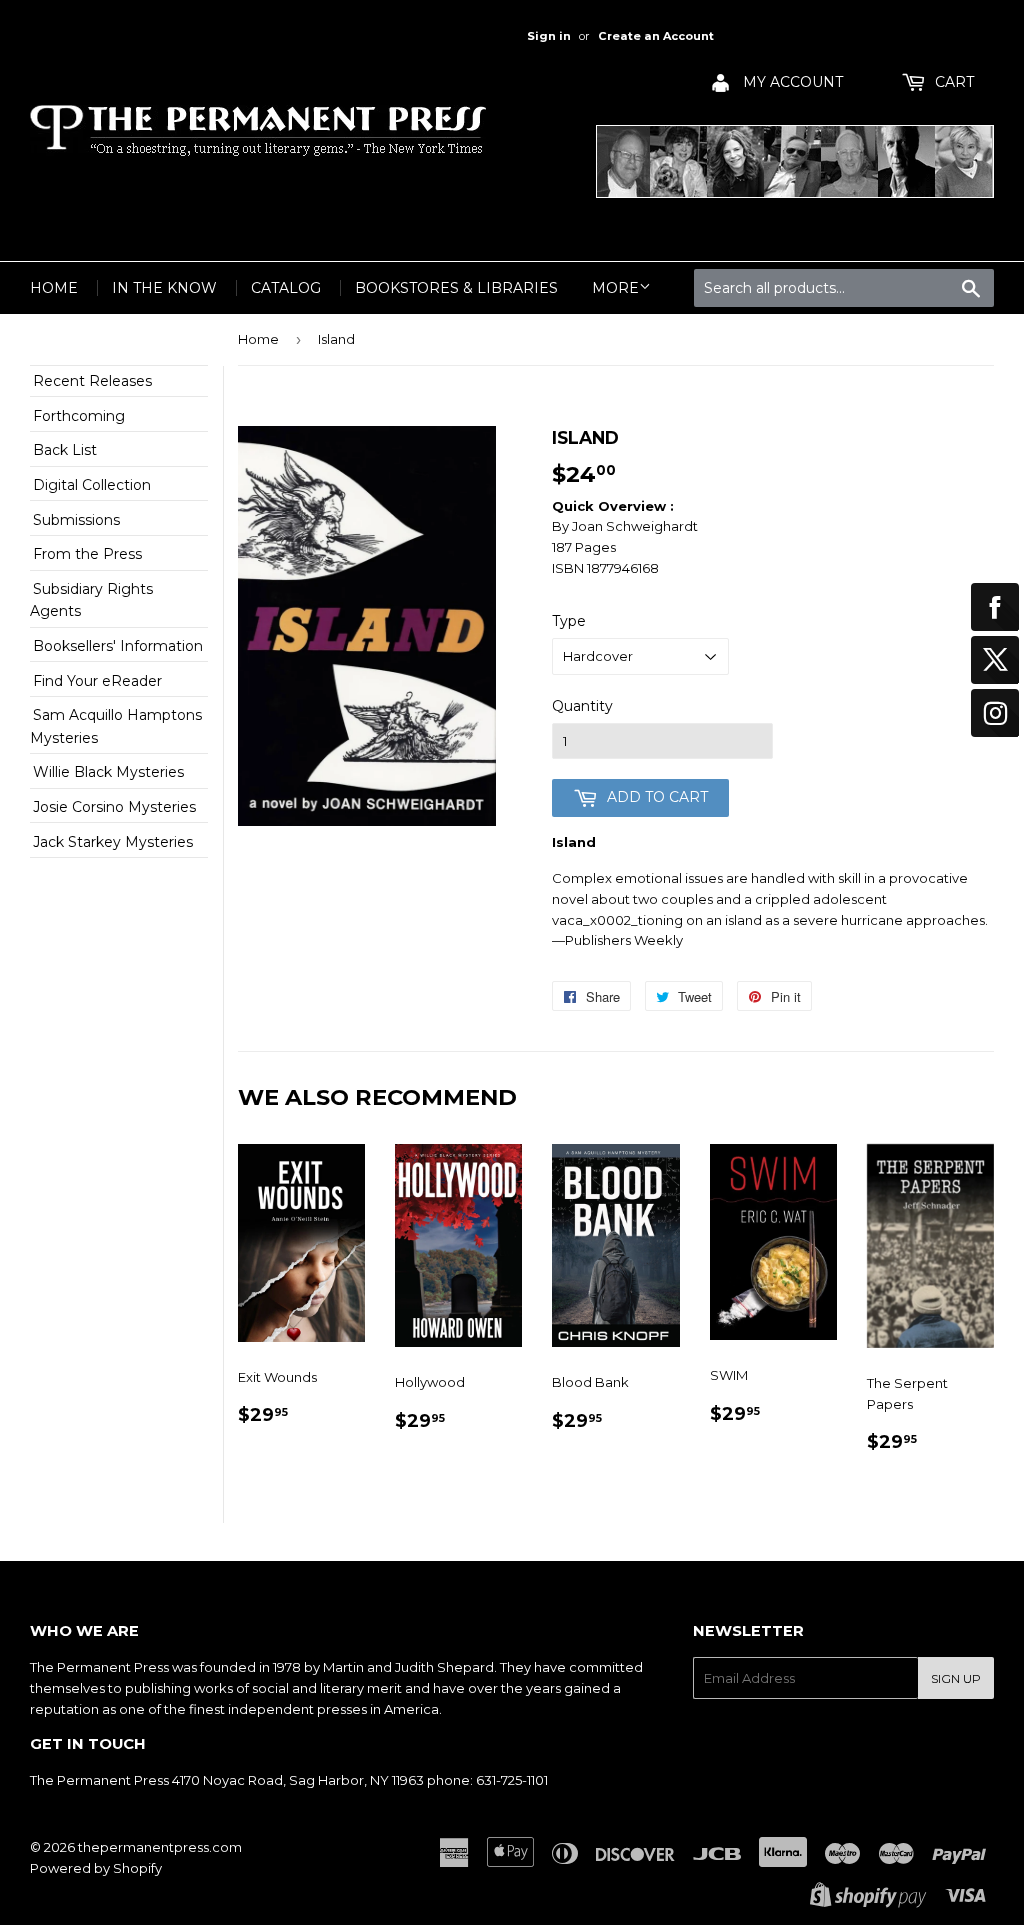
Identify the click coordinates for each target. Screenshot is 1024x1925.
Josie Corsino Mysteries (114, 807)
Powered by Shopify (96, 1868)
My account (791, 82)
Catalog (286, 288)
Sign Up (956, 1678)
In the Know (164, 288)
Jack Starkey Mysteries (113, 842)
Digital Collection (92, 485)
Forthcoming (79, 416)
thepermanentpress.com (160, 1847)
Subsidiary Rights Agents (91, 600)
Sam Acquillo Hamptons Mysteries (116, 726)
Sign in (549, 36)
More (615, 288)
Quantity (582, 706)
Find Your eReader (97, 681)
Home (54, 288)
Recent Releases (92, 381)
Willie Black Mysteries (108, 772)
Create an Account (656, 36)
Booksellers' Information (118, 646)
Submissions (76, 520)
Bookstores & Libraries (456, 288)
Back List (65, 450)
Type (569, 621)
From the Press (87, 554)
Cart (952, 82)
